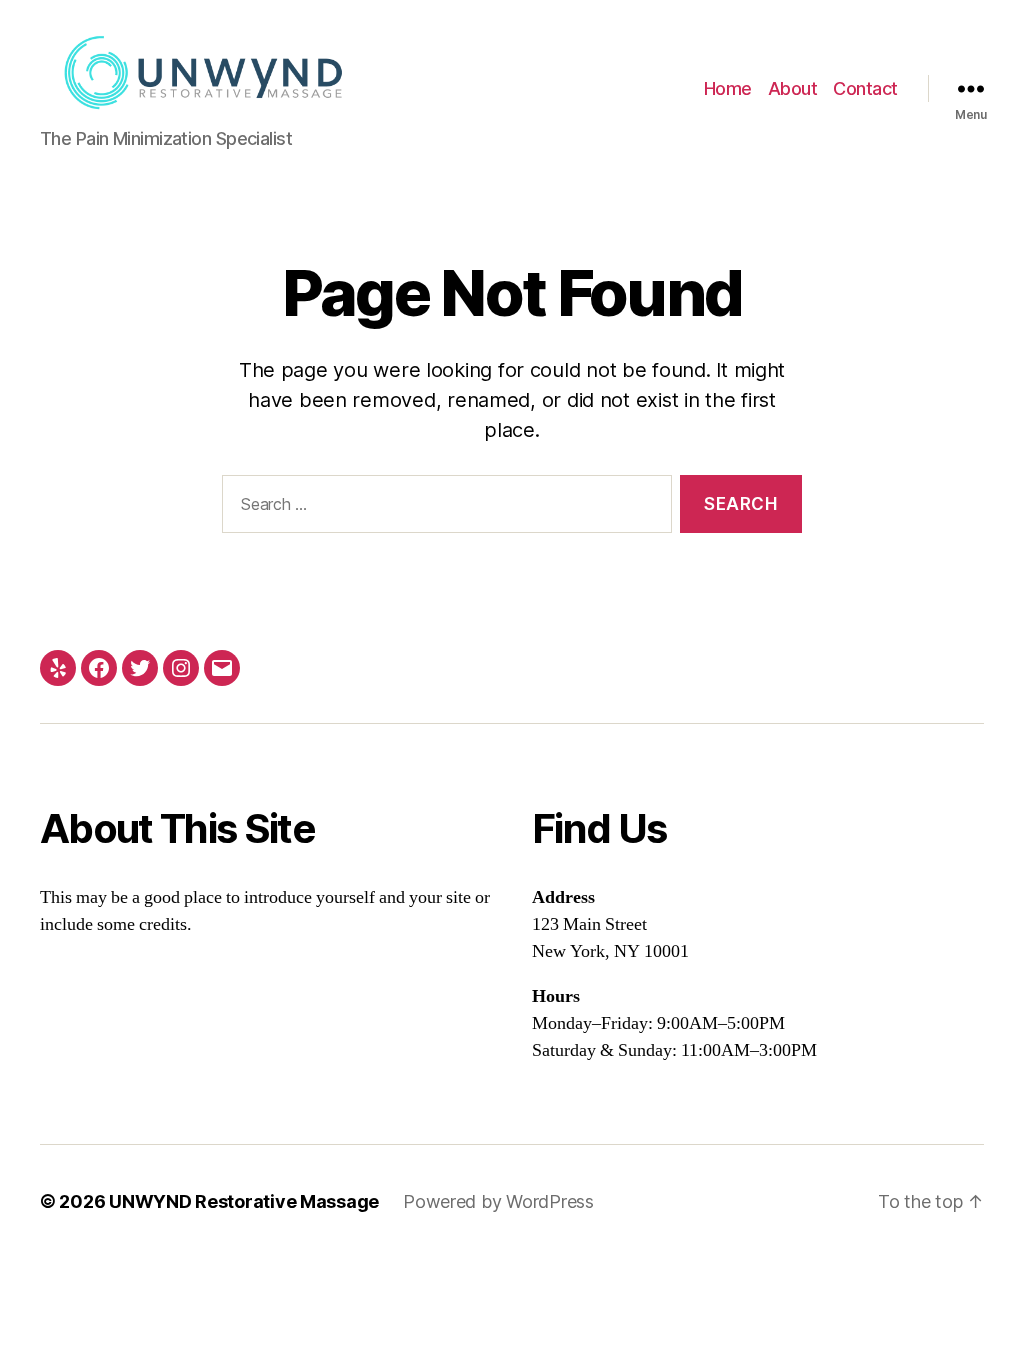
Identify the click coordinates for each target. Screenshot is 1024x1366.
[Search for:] (443, 508)
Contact (865, 88)
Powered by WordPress (498, 1201)
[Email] (222, 668)
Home (728, 88)
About (793, 88)
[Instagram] (181, 668)
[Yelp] (58, 668)
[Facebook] (99, 668)
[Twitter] (140, 668)
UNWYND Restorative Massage (244, 1201)
